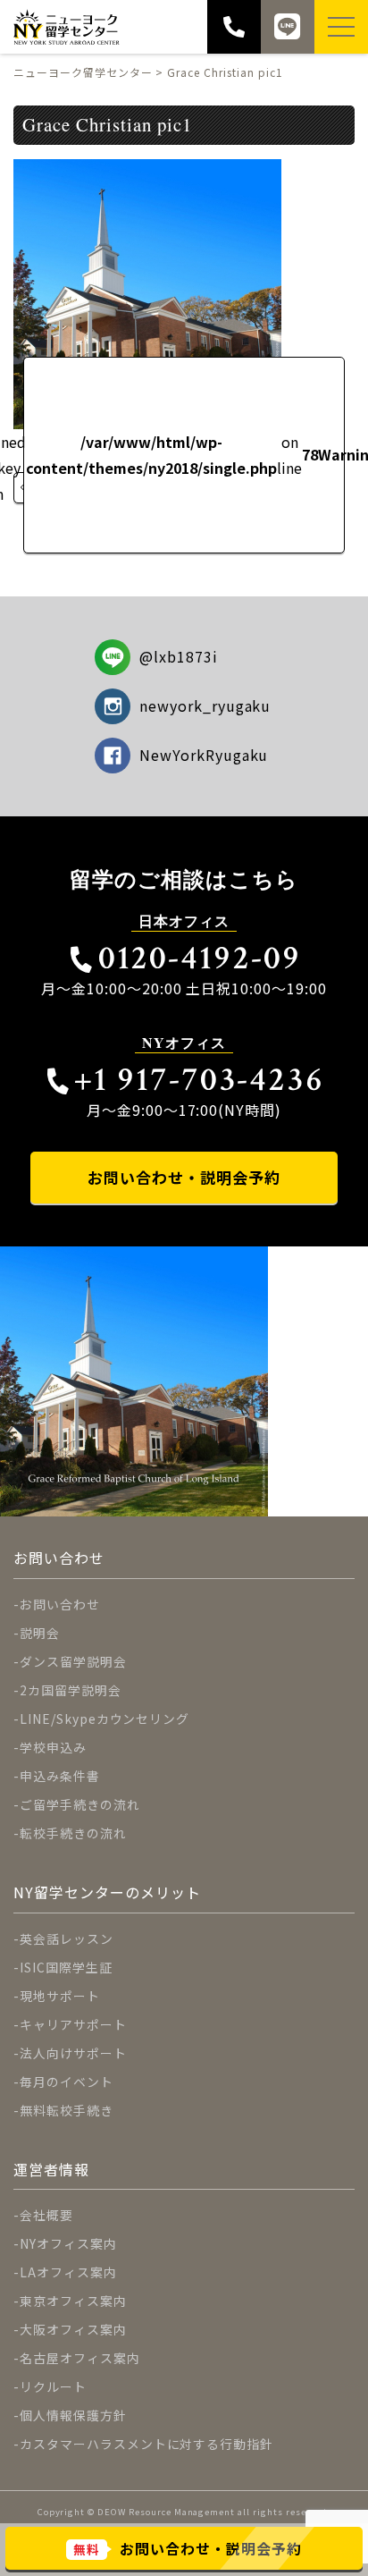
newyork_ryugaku (205, 705)
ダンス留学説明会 (73, 1661)
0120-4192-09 (199, 958)
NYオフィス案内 (68, 2243)
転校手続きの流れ (73, 1833)
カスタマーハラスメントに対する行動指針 (146, 2444)
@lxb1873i (179, 656)
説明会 (40, 1633)
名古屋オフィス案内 (80, 2358)
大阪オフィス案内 (73, 2329)
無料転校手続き (67, 2110)
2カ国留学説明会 (71, 1690)
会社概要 (46, 2215)
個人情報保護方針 (73, 2415)
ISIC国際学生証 (66, 1967)
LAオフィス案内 (68, 2272)
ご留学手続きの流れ (80, 1804)
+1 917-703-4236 (199, 1080)
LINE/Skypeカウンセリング (105, 1719)
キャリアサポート (73, 2024)
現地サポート (60, 1996)
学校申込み (53, 1747)
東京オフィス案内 (73, 2301)
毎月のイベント (67, 2082)
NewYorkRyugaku (204, 755)
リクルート (53, 2386)
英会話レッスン (67, 1938)
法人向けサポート (73, 2053)
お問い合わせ (60, 1604)
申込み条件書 (60, 1776)
